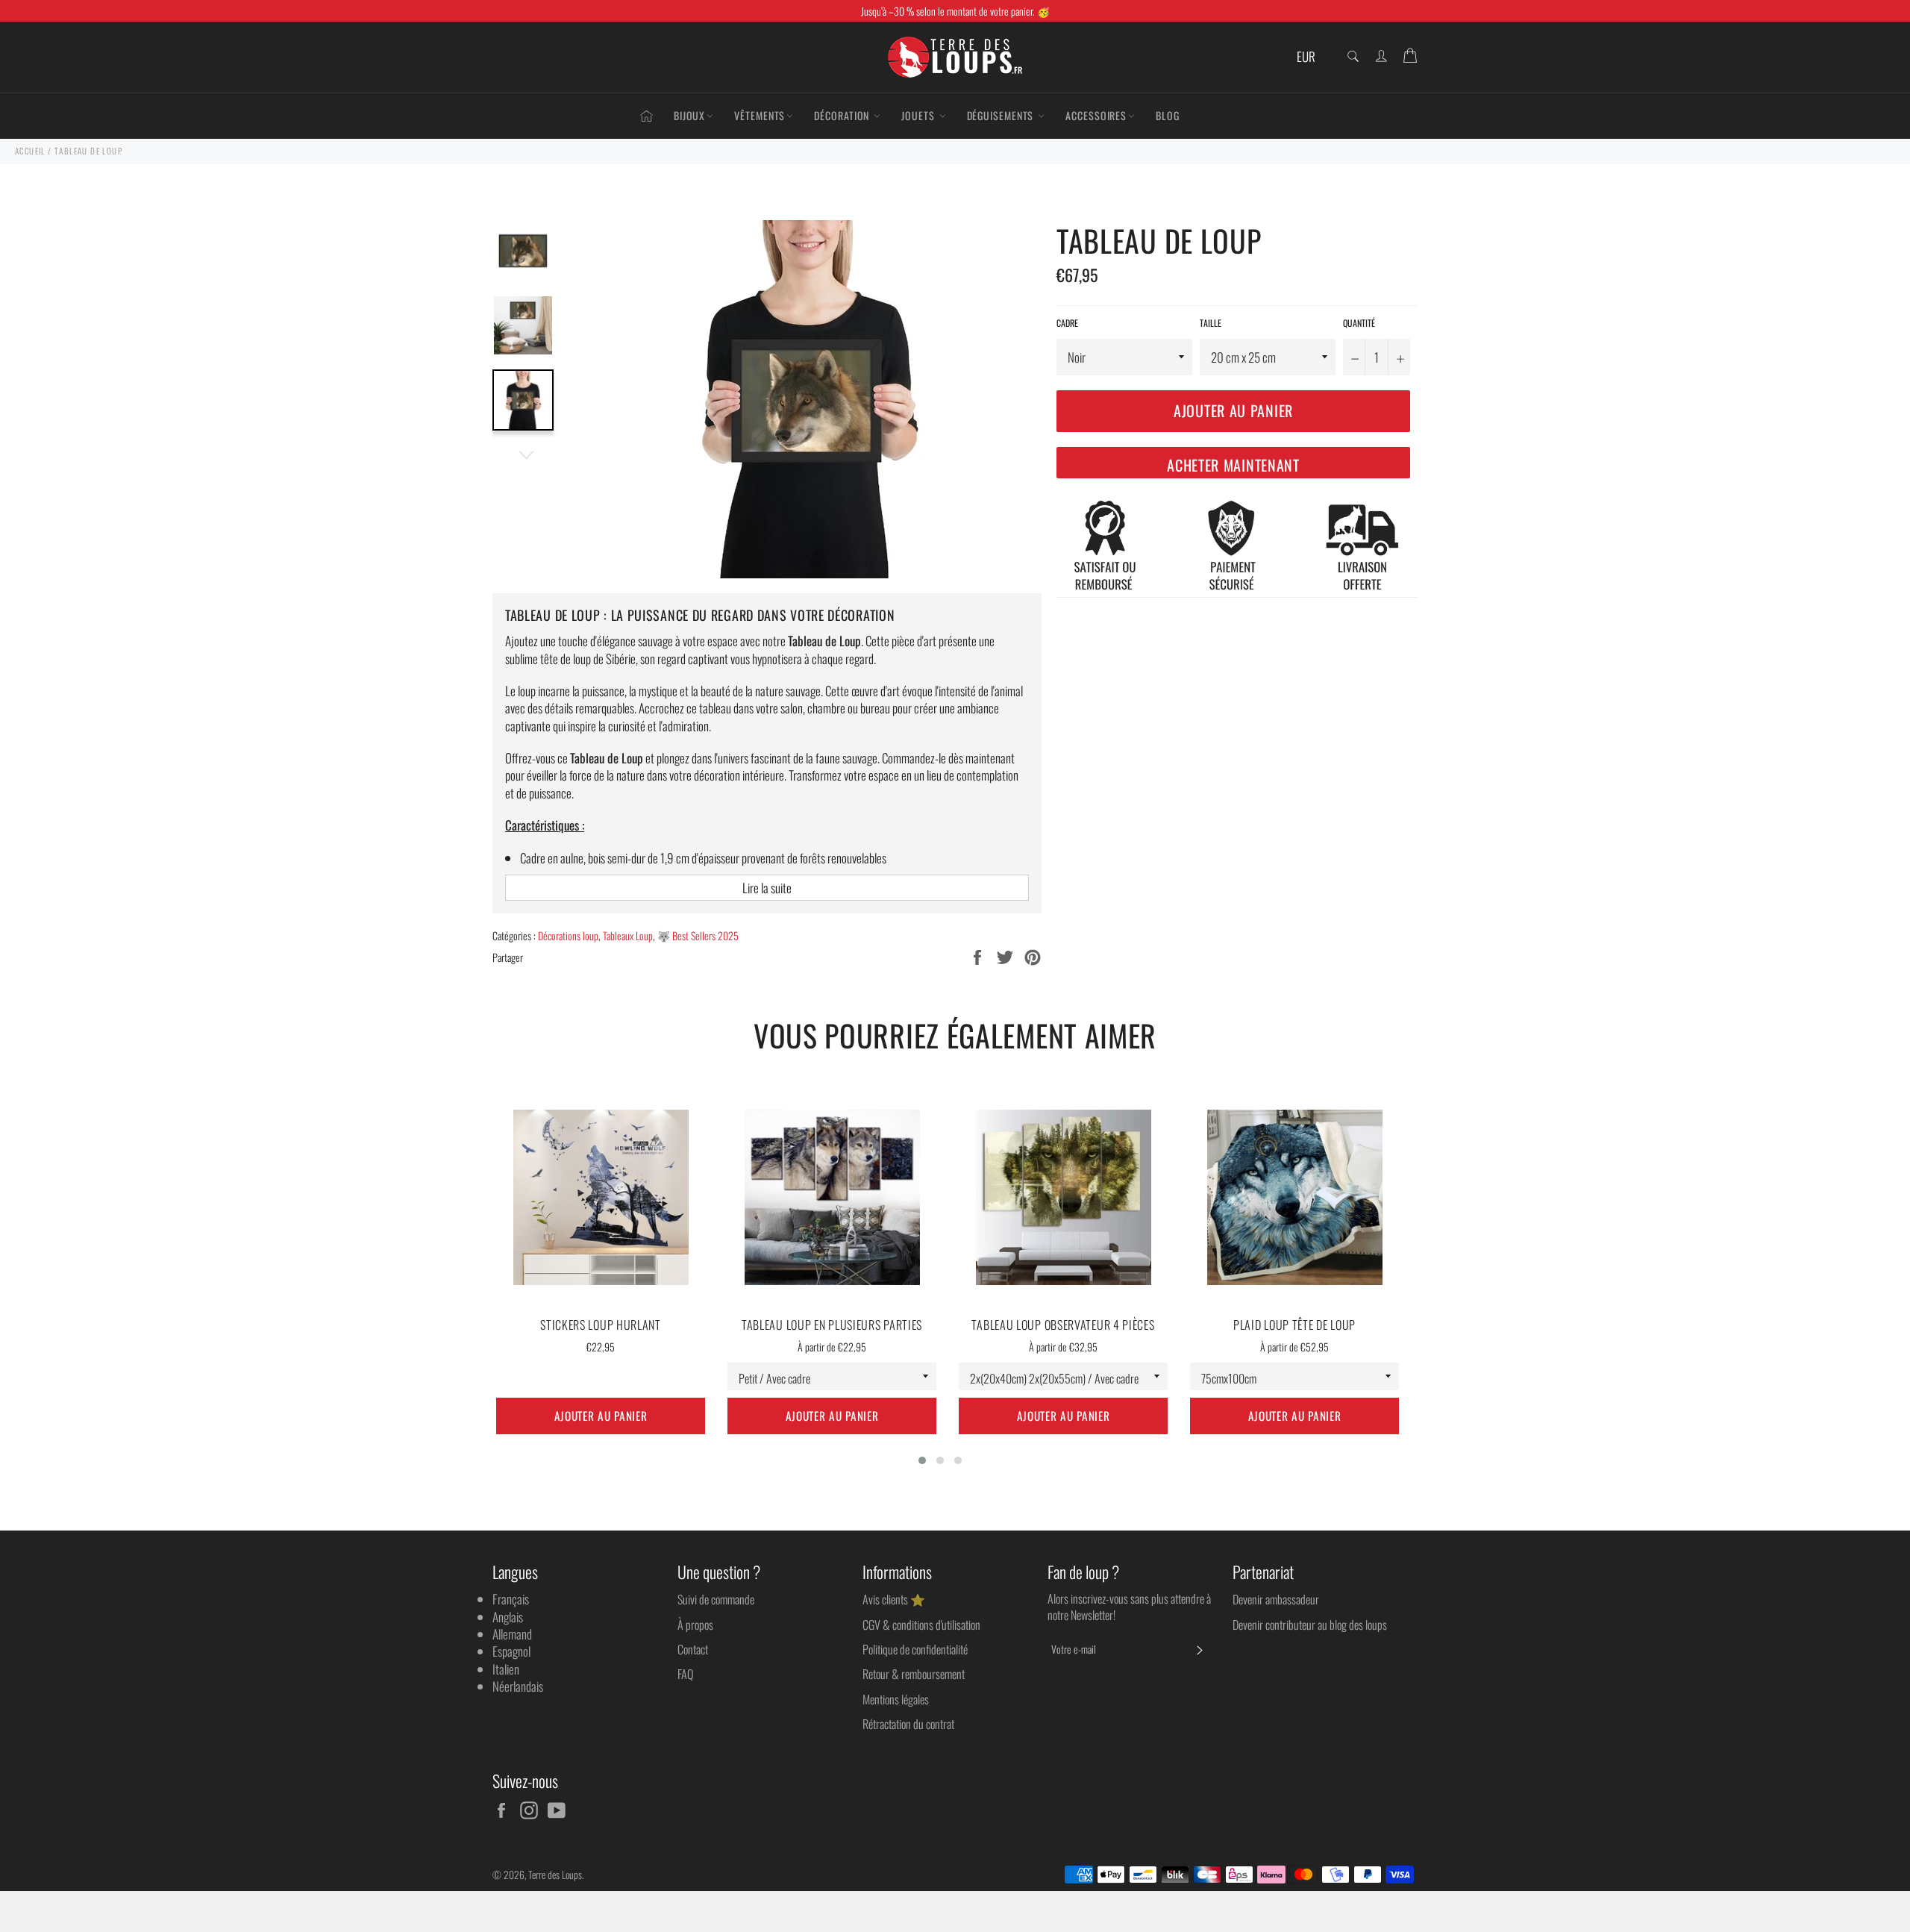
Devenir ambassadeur (1276, 1599)
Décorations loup (568, 935)
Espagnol (511, 1651)
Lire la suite (767, 888)
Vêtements (760, 115)
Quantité (1359, 323)
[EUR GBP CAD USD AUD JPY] (1311, 57)
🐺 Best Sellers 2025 (698, 935)
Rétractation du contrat (908, 1724)
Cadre (1067, 323)
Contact (693, 1649)
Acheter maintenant (1233, 465)
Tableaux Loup (628, 935)
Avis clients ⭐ (894, 1599)
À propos (695, 1625)
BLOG (1168, 115)
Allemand (512, 1634)
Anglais (508, 1617)
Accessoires (1096, 115)
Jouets (919, 115)
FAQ (685, 1674)
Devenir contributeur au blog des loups (1310, 1625)
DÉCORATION (843, 115)
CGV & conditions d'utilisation (921, 1625)
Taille (1211, 323)
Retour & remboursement (914, 1674)
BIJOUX (689, 115)
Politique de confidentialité (915, 1649)
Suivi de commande (716, 1599)
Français (511, 1599)
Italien (506, 1669)
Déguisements (1002, 115)
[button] (922, 1460)
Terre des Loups (555, 1875)
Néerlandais (518, 1686)
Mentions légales (896, 1699)
